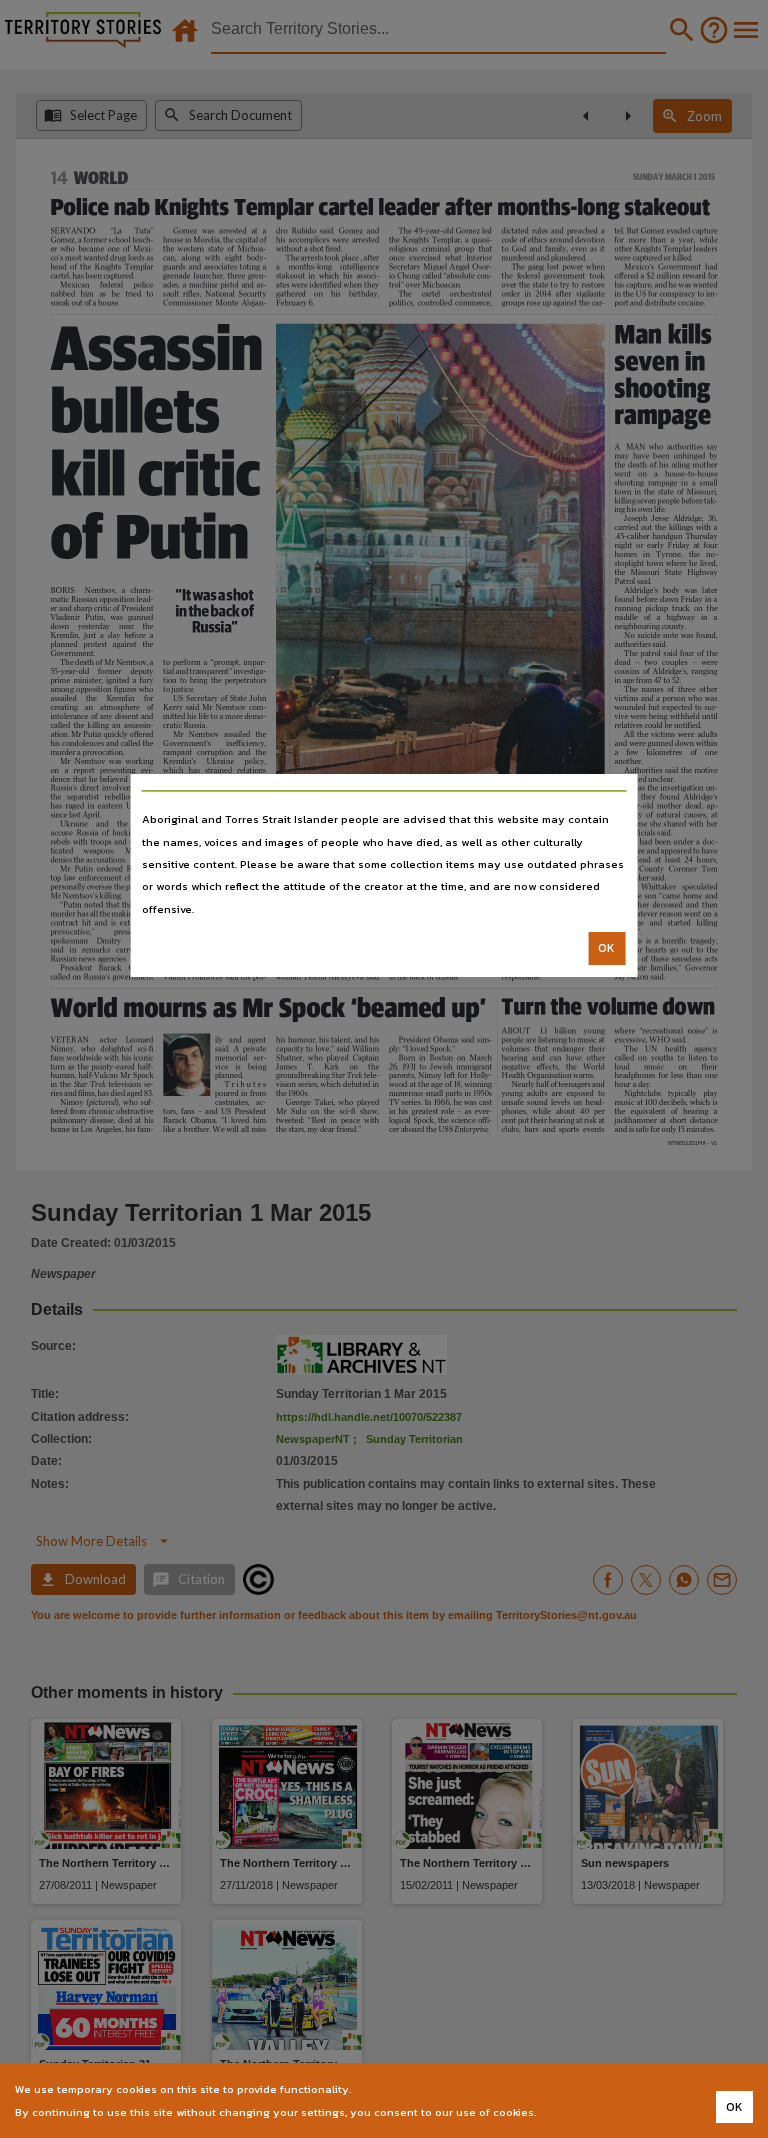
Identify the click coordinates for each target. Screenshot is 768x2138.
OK (606, 948)
